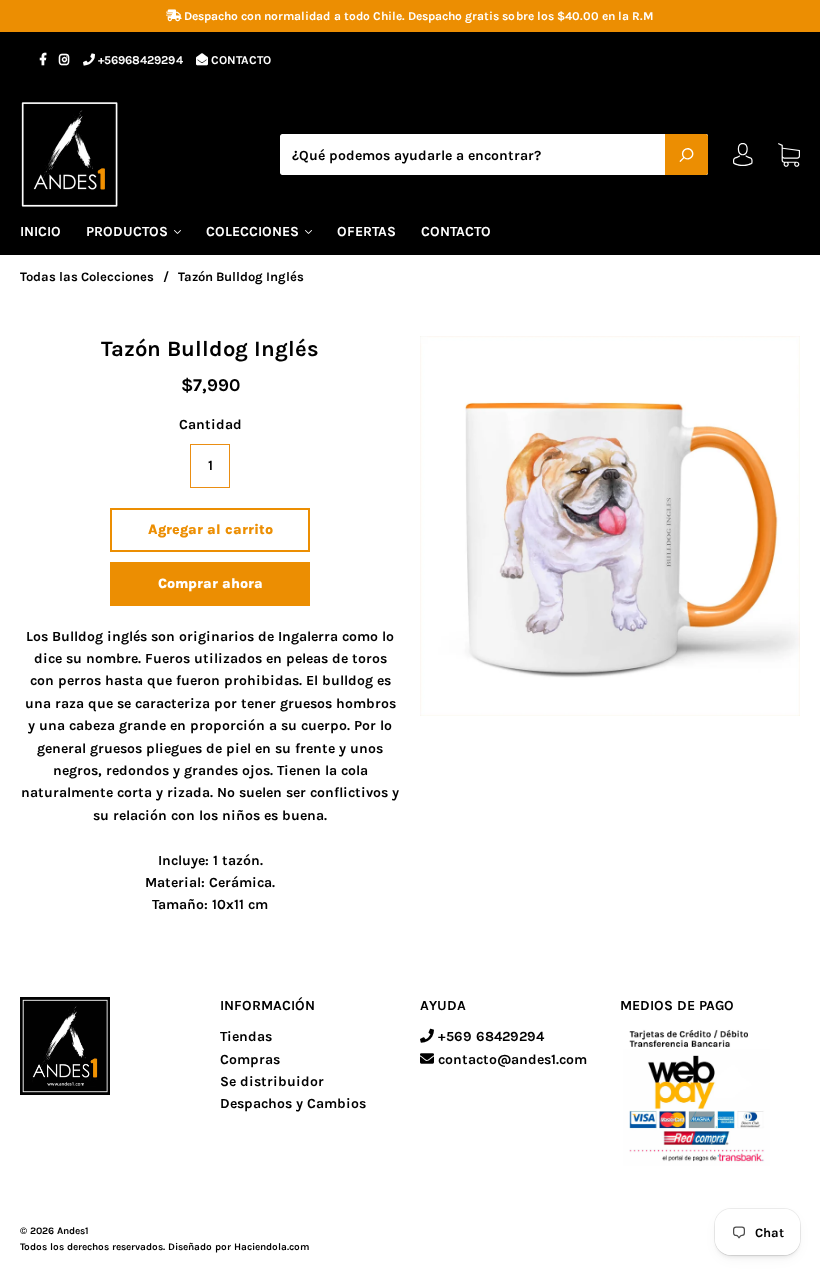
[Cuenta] (743, 159)
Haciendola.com (271, 1247)
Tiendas (246, 1036)
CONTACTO (239, 60)
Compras (250, 1059)
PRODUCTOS (129, 231)
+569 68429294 (489, 1036)
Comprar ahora (210, 583)
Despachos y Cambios (293, 1103)
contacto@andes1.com (510, 1059)
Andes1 (73, 1231)
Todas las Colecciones (87, 276)
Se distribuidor (272, 1081)
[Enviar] (686, 154)
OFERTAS (366, 231)
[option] (610, 526)
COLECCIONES (254, 231)
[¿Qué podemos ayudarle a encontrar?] (494, 155)
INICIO (40, 231)
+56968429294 (138, 60)
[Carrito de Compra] (789, 154)
